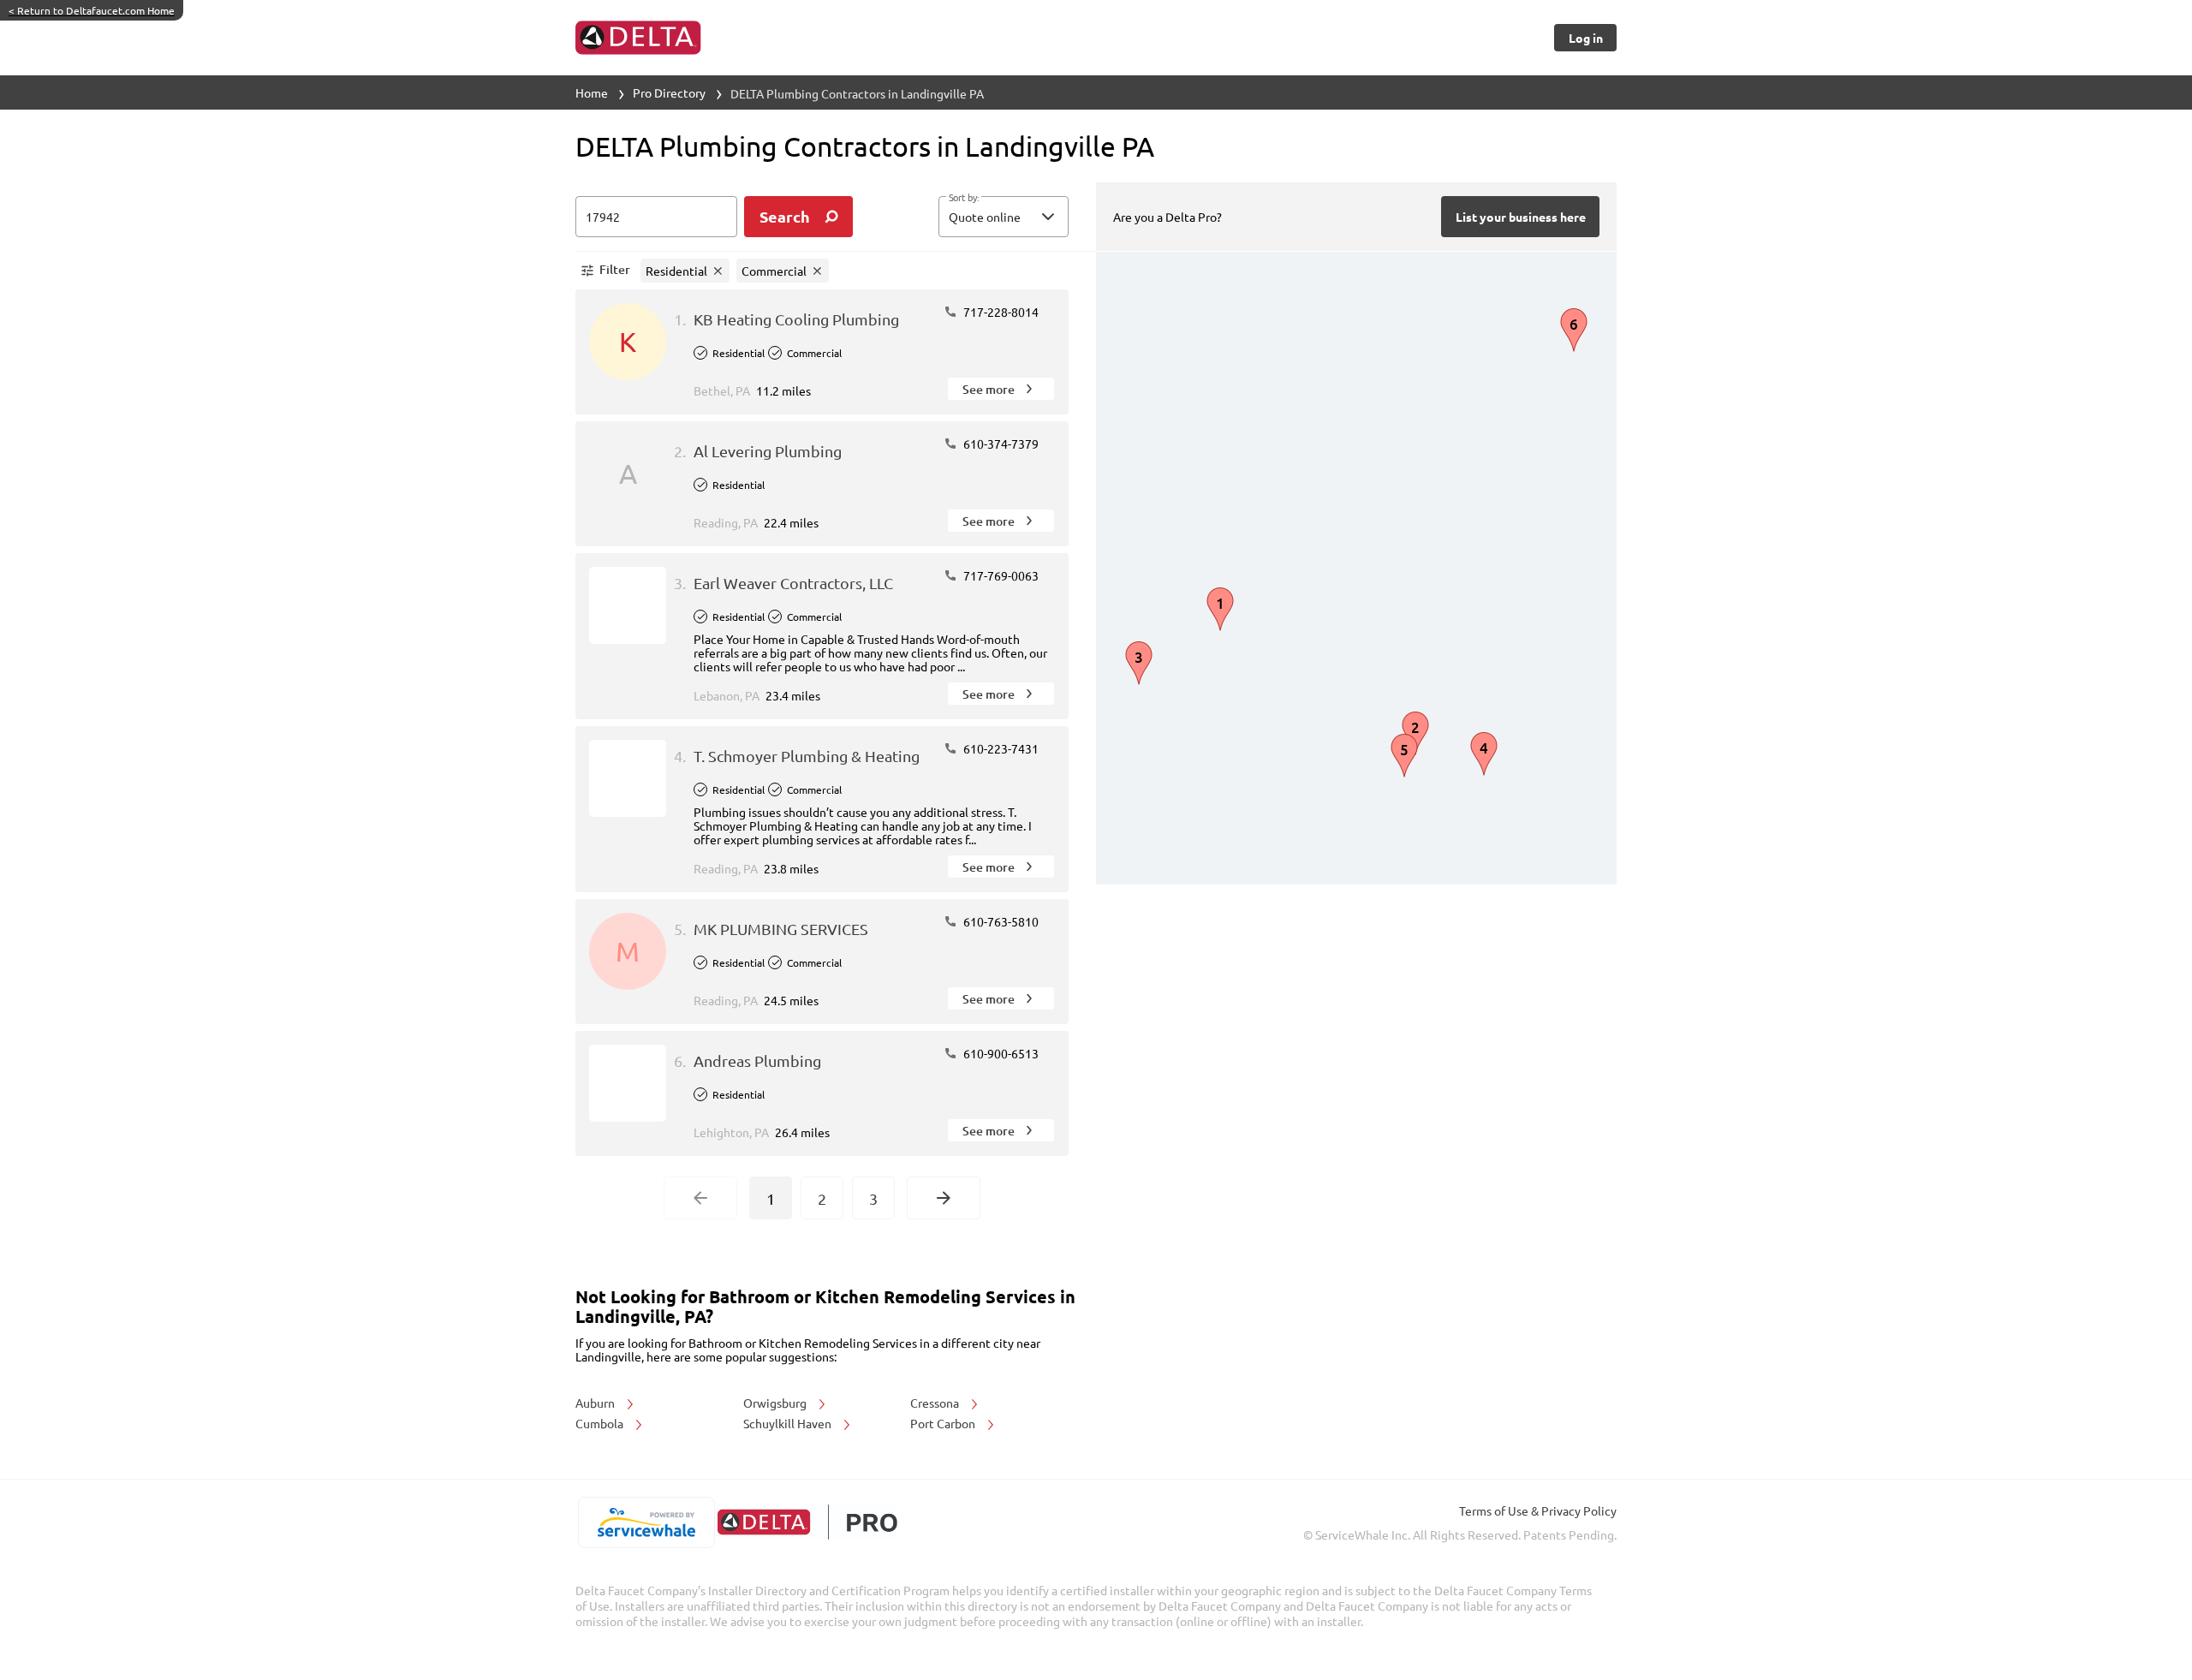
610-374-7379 (1000, 444)
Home (592, 92)
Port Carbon (944, 1423)
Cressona (936, 1403)
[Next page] (944, 1198)
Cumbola (601, 1423)
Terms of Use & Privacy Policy (1538, 1510)
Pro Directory (669, 92)
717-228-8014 (1000, 312)
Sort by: (964, 198)
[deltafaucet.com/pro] (807, 1522)
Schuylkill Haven (789, 1423)
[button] (1004, 217)
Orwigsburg (776, 1403)
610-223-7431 (1000, 748)
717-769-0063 (1000, 575)
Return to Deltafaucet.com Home (92, 10)
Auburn (596, 1403)
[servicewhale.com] (646, 1522)
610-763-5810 (1000, 921)
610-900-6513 (1000, 1053)
